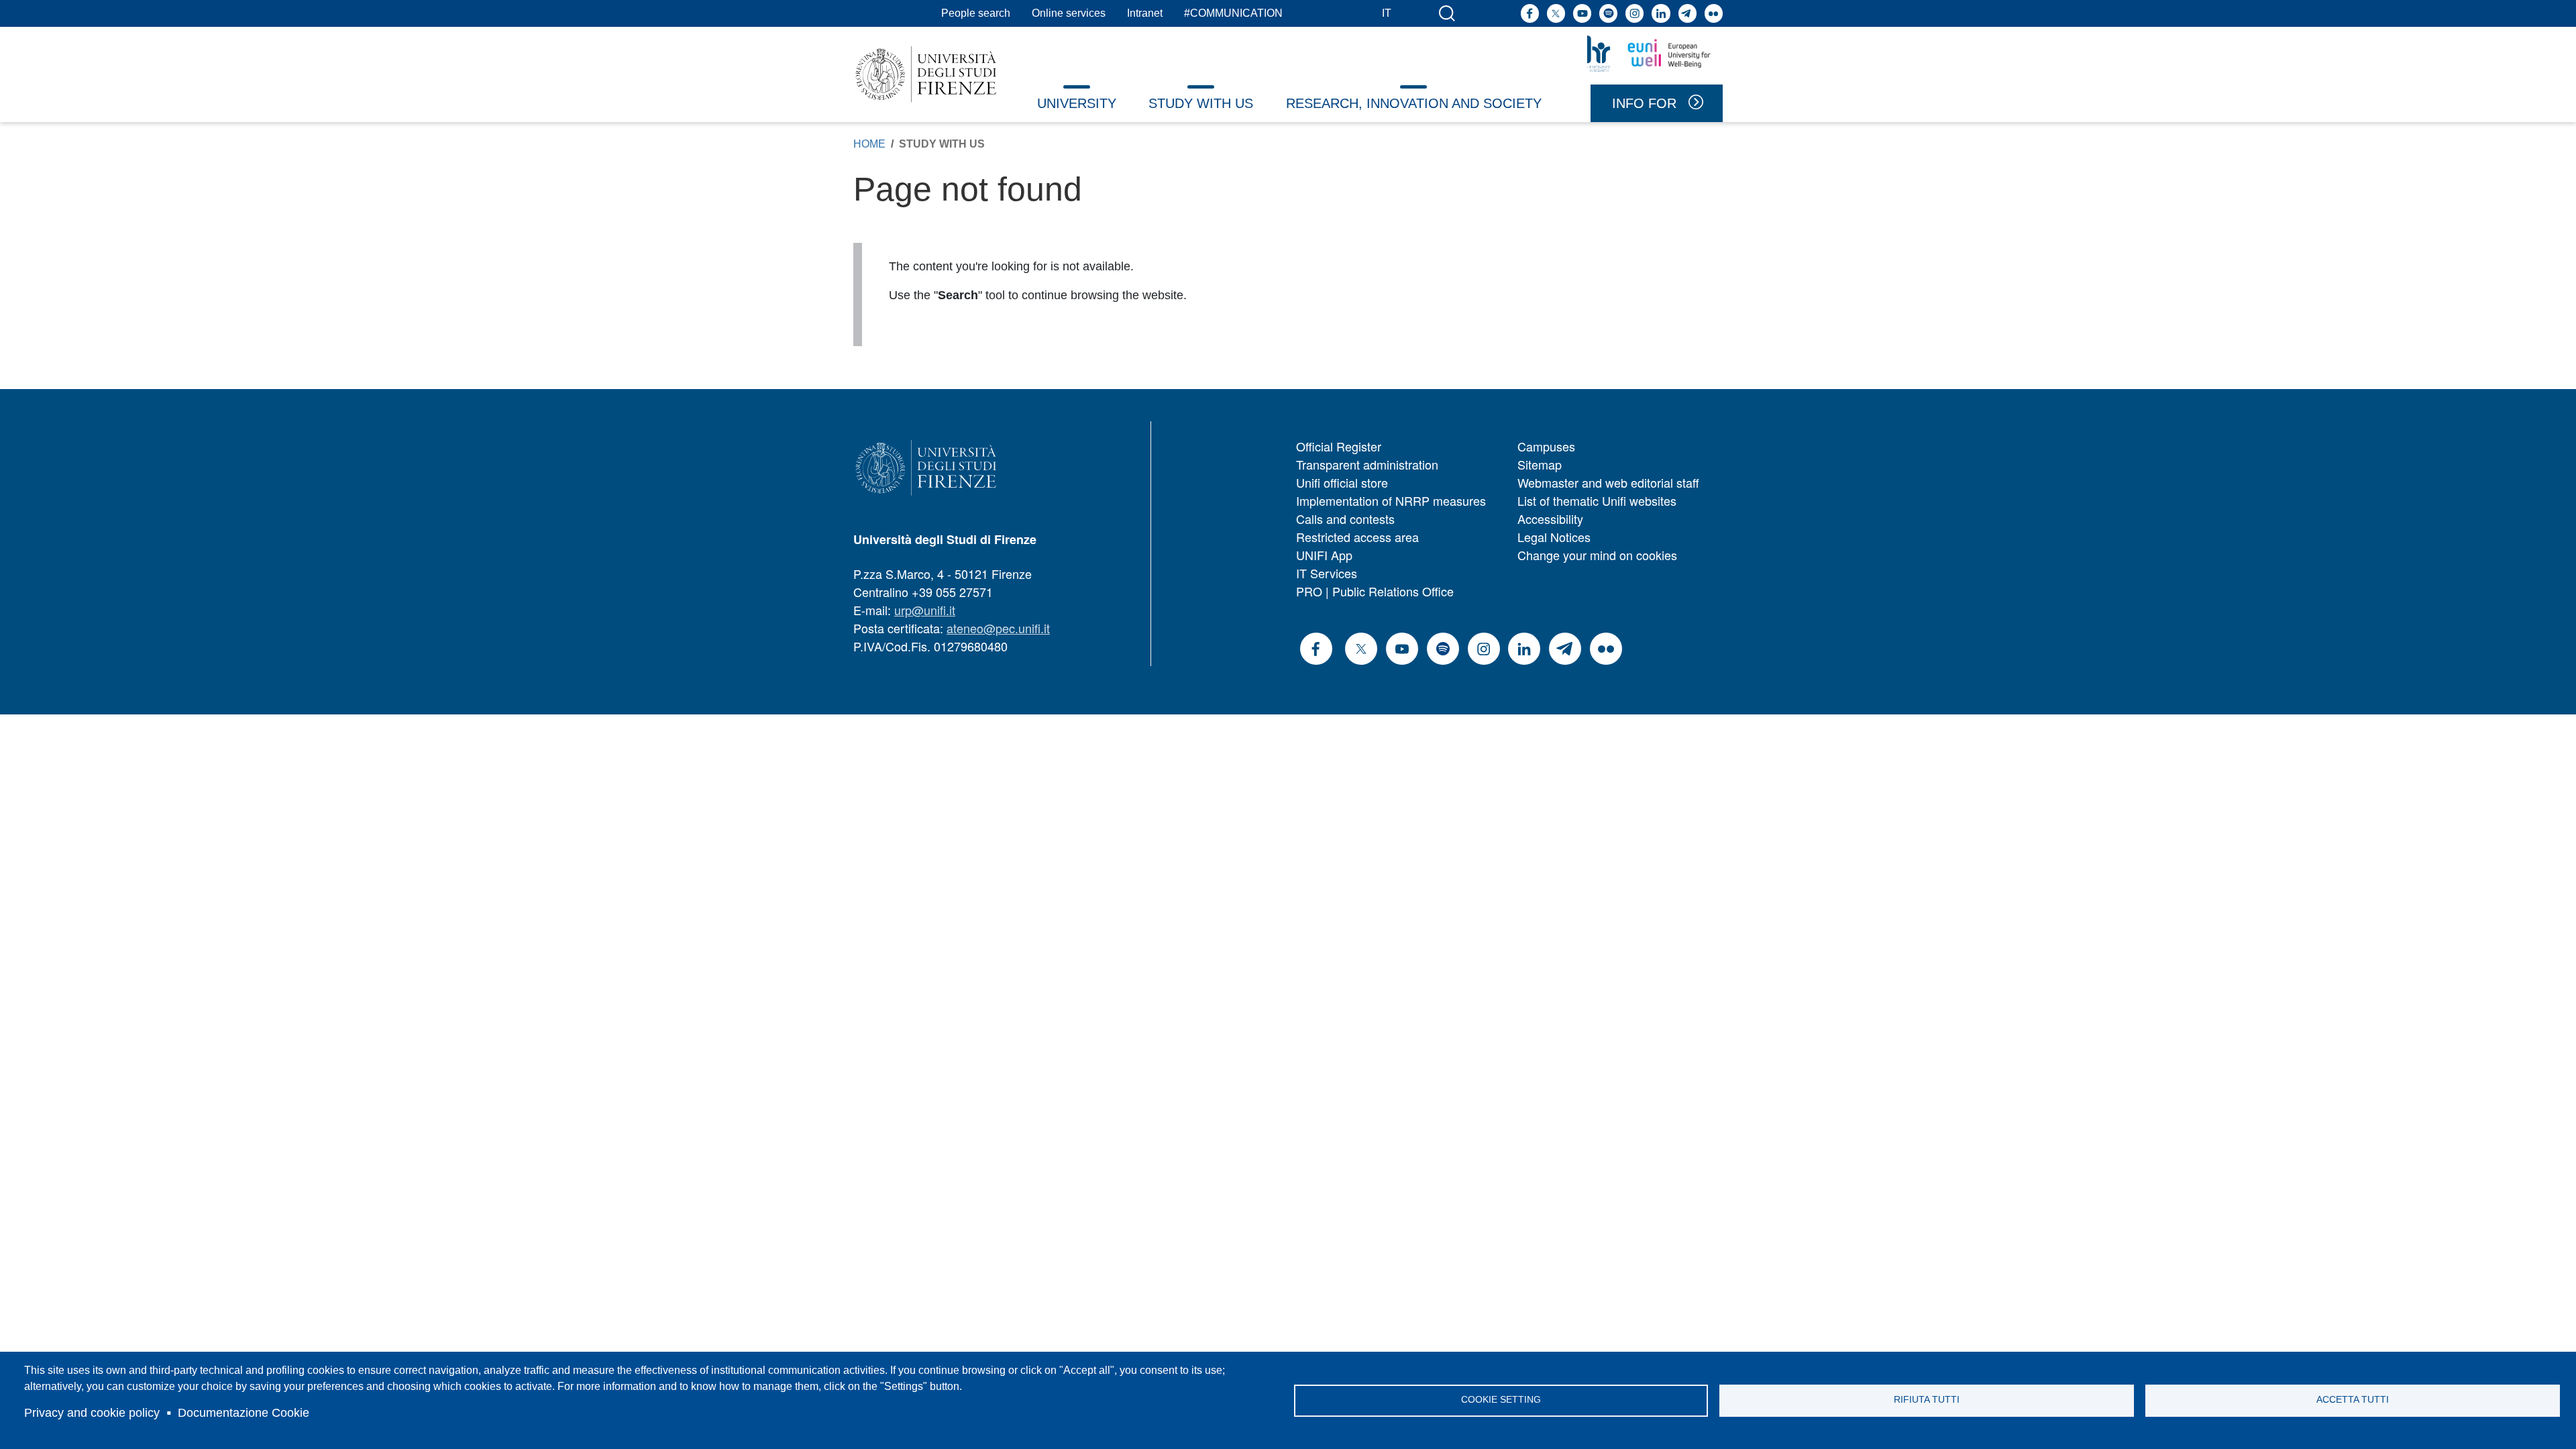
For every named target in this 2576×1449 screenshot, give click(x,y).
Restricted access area (1357, 537)
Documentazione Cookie (244, 1413)
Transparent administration (1367, 464)
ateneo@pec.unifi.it (998, 628)
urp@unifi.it (925, 610)
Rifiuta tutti (1927, 1400)
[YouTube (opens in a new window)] (1582, 13)
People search (976, 13)
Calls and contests (1345, 519)
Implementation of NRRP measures (1391, 500)
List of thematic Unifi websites (1597, 500)
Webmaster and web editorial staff (1608, 482)
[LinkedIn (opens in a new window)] (1661, 13)
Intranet (1145, 13)
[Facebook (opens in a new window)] (1530, 13)
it (1387, 13)
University (1077, 103)
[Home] (926, 74)
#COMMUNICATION (1233, 13)
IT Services (1327, 573)
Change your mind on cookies (1597, 555)
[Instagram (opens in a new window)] (1634, 13)
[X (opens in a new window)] (1556, 13)
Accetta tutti (2353, 1400)
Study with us (1201, 103)
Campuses (1546, 446)
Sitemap (1540, 464)
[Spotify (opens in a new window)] (1608, 13)
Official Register (1339, 446)
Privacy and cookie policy (92, 1413)
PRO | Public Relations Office (1375, 591)
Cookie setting (1501, 1400)
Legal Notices (1554, 537)
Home (869, 144)
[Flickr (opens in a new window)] (1714, 13)
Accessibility (1550, 519)
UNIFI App (1324, 555)
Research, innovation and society (1414, 103)
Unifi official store (1342, 482)
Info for (1644, 103)
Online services (1069, 13)
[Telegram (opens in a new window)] (1687, 13)
